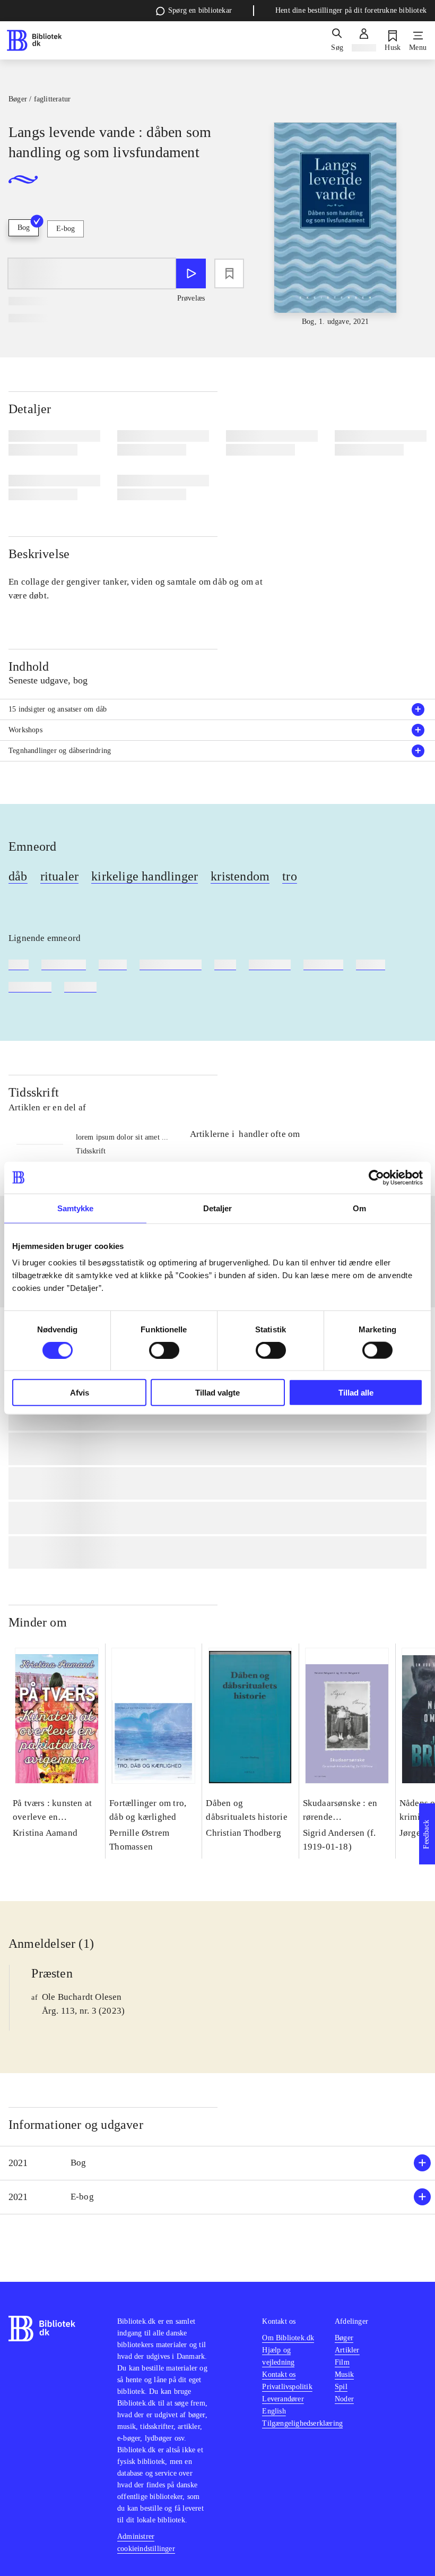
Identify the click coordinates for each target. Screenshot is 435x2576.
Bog (24, 228)
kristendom (240, 876)
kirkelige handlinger (145, 876)
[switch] (164, 1350)
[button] (217, 2163)
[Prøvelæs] (191, 273)
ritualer (60, 876)
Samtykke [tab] (76, 1208)
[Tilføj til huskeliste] (229, 273)
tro (290, 876)
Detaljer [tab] (218, 1208)
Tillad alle (356, 1393)
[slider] (335, 225)
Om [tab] (359, 1208)
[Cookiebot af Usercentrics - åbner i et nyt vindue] (376, 1177)
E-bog (66, 229)
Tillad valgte (217, 1393)
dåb (18, 876)
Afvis (80, 1393)
